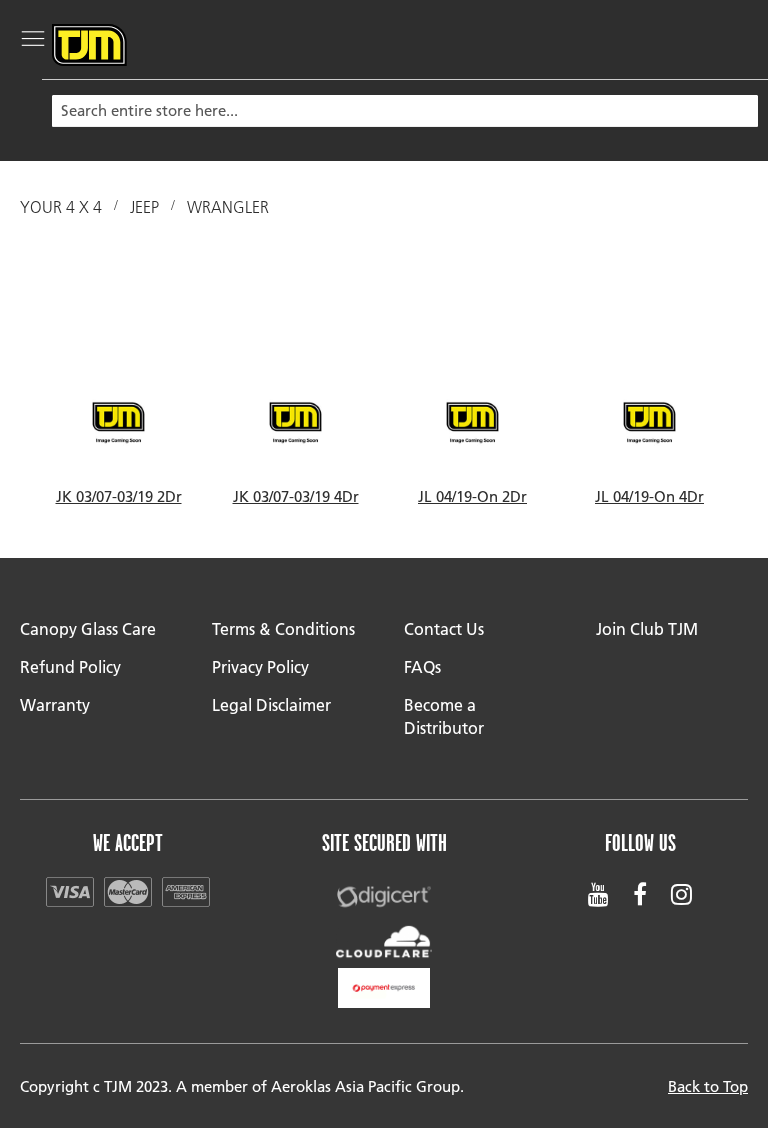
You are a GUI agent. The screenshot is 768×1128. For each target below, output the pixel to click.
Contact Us (444, 628)
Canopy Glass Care (88, 628)
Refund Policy (70, 666)
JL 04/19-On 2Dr (472, 496)
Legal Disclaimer (271, 704)
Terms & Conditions (283, 628)
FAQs (422, 666)
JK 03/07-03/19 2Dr (119, 496)
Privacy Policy (260, 666)
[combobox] (405, 111)
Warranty (55, 704)
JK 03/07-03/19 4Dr (296, 496)
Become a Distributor (444, 716)
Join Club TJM (647, 628)
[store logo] (89, 45)
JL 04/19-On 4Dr (649, 496)
